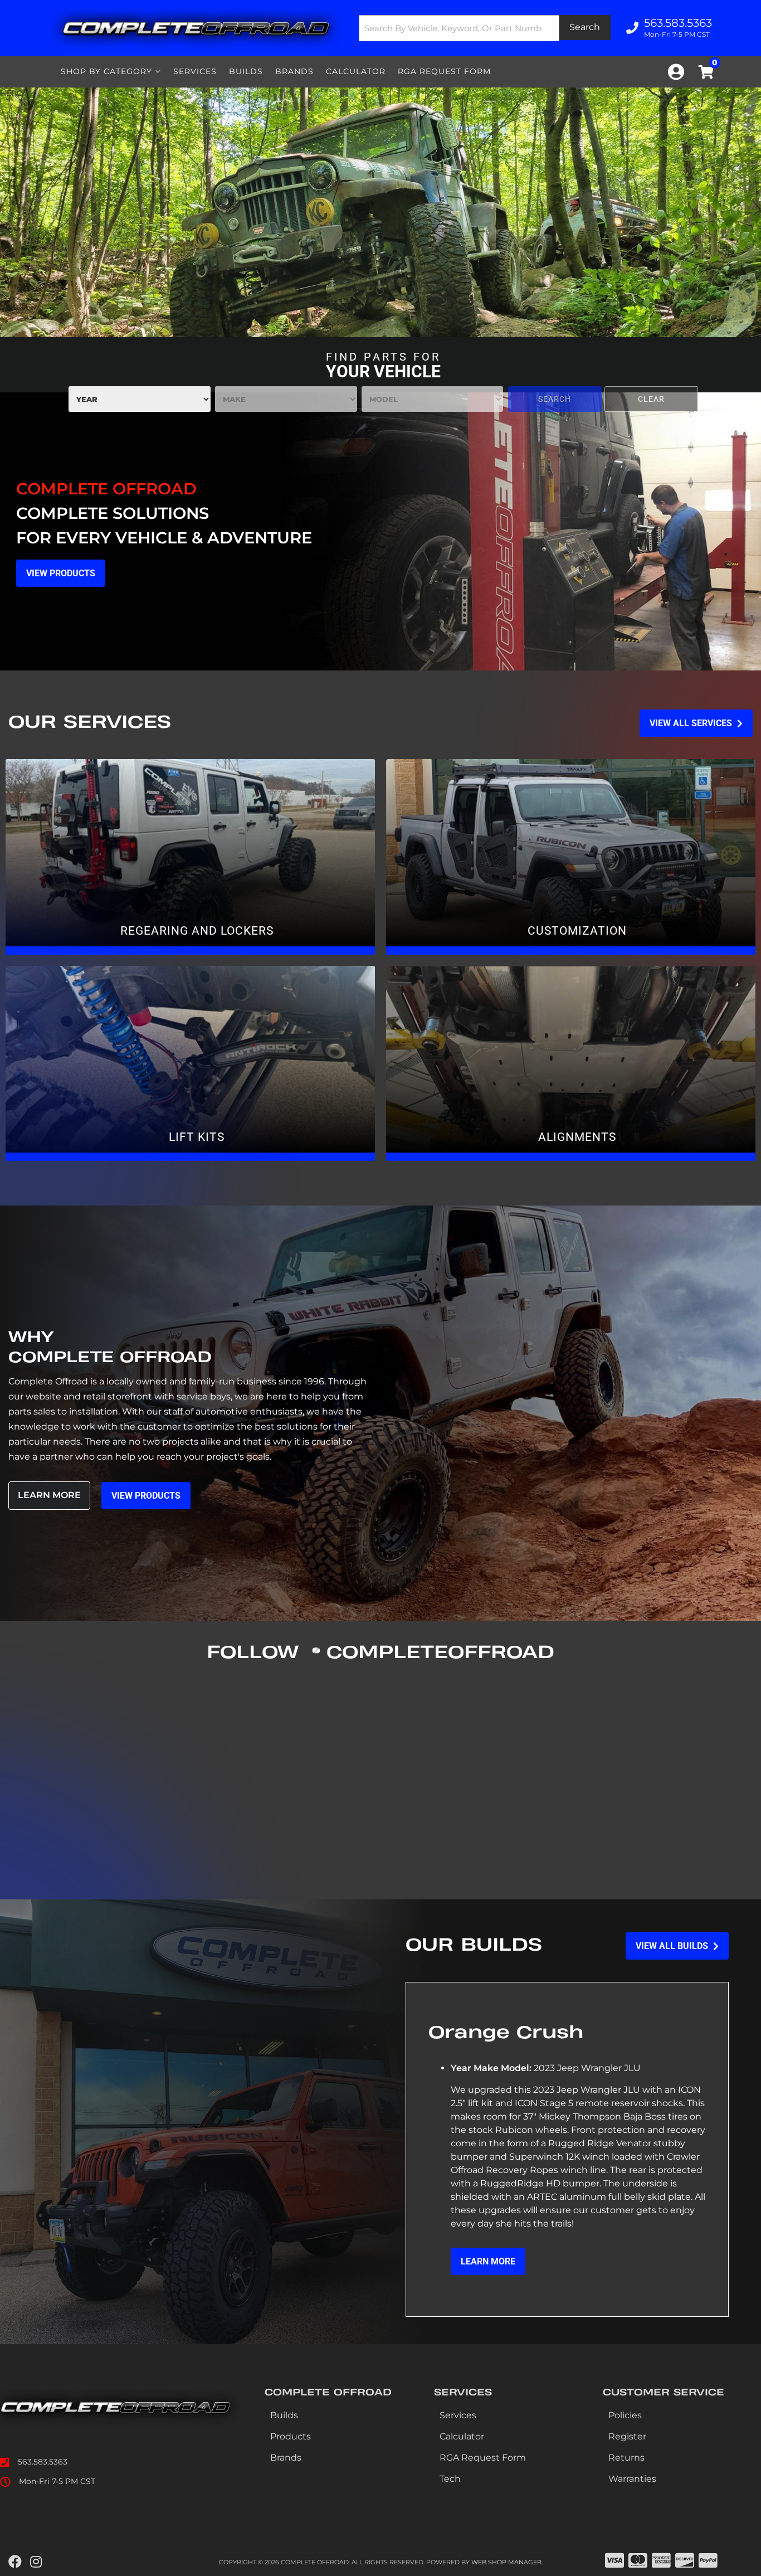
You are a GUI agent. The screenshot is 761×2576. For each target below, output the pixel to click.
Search (555, 399)
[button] (485, 28)
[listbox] (140, 399)
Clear (651, 399)
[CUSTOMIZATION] (571, 857)
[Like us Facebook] (15, 2562)
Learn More (49, 1495)
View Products (146, 1496)
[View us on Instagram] (36, 2562)
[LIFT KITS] (190, 1063)
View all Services (692, 723)
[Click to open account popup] (676, 72)
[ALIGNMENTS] (571, 1063)
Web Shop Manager (506, 2562)
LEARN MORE (488, 2261)
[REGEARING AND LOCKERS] (190, 857)
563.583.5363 (43, 2462)
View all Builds (673, 1946)
